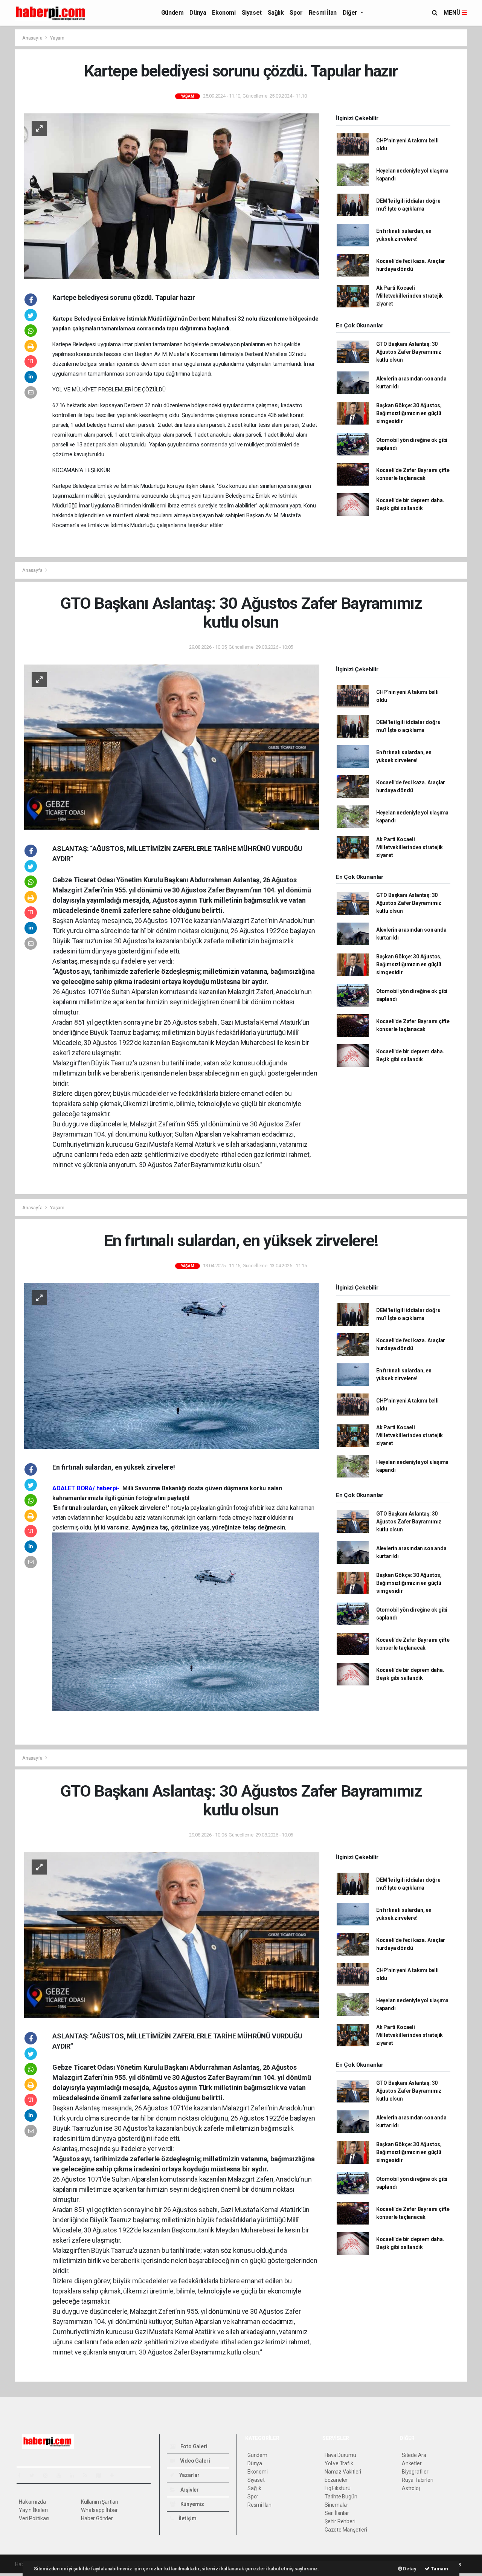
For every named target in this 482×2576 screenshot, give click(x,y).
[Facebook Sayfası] (22, 2475)
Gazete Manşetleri (346, 2530)
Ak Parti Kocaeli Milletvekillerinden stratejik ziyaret (410, 296)
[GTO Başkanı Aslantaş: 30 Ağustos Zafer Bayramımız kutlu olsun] (172, 747)
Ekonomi (224, 13)
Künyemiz (192, 2504)
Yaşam (57, 38)
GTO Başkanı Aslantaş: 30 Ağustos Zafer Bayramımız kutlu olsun (409, 352)
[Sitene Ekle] (115, 2475)
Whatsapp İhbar (99, 2510)
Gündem (172, 13)
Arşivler (189, 2490)
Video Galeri (194, 2461)
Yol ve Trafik (339, 2463)
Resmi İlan (323, 13)
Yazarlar (189, 2475)
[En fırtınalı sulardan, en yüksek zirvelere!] (172, 1365)
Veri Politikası (34, 2518)
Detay (409, 2569)
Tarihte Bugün (341, 2497)
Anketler (412, 2463)
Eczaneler (336, 2480)
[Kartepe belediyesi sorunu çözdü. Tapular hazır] (172, 196)
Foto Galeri (193, 2446)
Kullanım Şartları (100, 2502)
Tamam (439, 2569)
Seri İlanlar (337, 2513)
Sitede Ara (414, 2455)
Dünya (198, 13)
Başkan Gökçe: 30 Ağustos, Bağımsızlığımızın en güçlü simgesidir (409, 413)
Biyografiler (415, 2472)
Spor (296, 13)
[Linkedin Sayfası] (75, 2475)
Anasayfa (33, 38)
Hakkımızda (32, 2502)
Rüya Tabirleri (417, 2480)
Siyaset (252, 13)
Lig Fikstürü (338, 2488)
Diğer (351, 13)
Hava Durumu (340, 2455)
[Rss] (88, 2475)
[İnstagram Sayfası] (49, 2475)
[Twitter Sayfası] (35, 2475)
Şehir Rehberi (340, 2521)
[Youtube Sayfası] (62, 2475)
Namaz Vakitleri (343, 2472)
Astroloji (411, 2488)
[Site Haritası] (102, 2475)
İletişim (187, 2518)
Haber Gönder (97, 2518)
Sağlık (276, 13)
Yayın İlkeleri (33, 2510)
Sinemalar (336, 2505)
